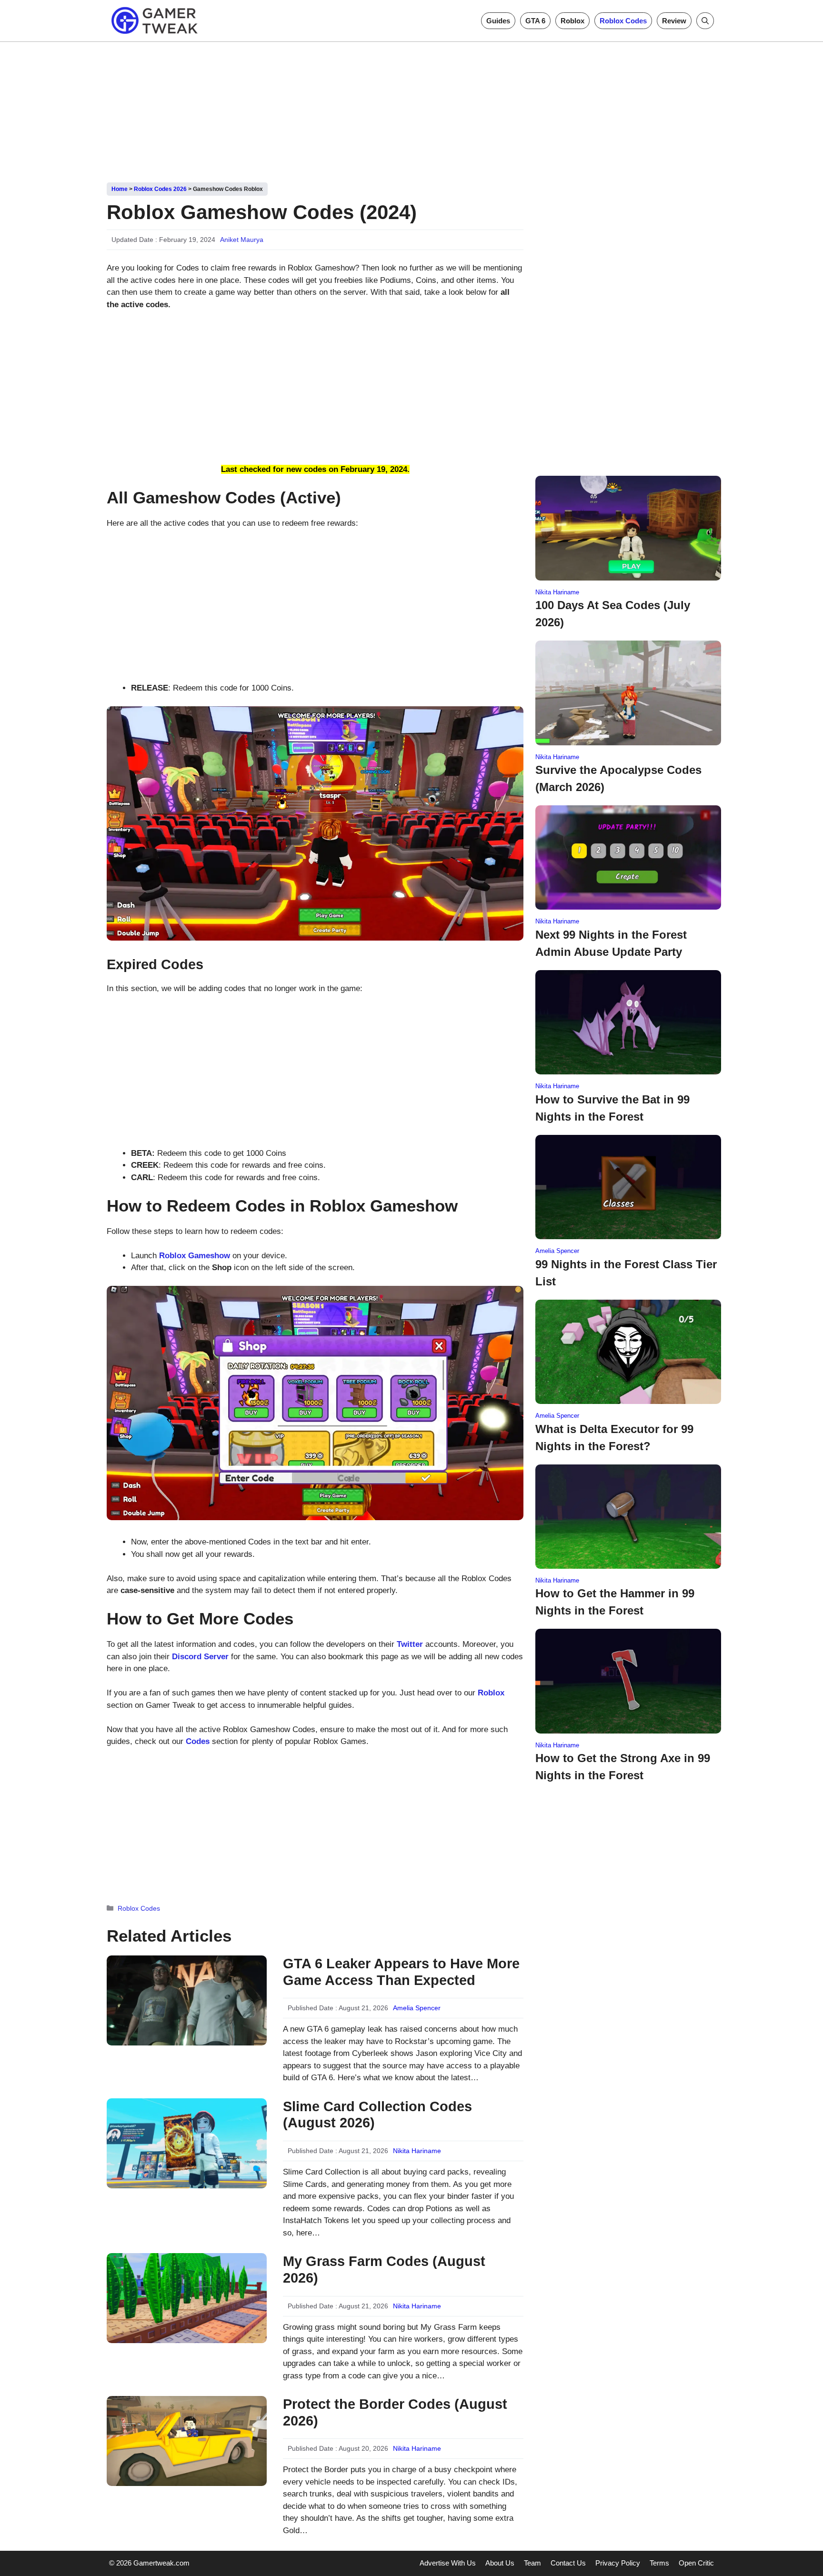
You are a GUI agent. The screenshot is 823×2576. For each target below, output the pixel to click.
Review (674, 21)
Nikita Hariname (417, 2151)
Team (532, 2563)
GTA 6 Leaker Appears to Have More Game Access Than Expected (401, 1972)
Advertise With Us (448, 2563)
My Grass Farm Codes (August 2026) (384, 2270)
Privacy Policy (618, 2563)
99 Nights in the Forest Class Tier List (626, 1273)
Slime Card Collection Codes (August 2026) (377, 2115)
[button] (705, 21)
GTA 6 (535, 21)
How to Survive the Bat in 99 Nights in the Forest (612, 1108)
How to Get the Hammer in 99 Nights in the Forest (615, 1602)
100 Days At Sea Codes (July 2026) (613, 614)
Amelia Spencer (417, 2008)
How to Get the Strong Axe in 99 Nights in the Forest (623, 1767)
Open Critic (696, 2563)
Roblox (572, 21)
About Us (500, 2563)
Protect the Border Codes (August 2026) (395, 2412)
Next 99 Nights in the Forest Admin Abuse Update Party (611, 943)
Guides (498, 21)
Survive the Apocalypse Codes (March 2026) (618, 778)
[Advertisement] (411, 109)
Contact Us (568, 2563)
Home (120, 189)
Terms (659, 2563)
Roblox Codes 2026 (160, 189)
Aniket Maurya (242, 240)
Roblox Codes (623, 21)
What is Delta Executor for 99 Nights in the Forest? (614, 1438)
